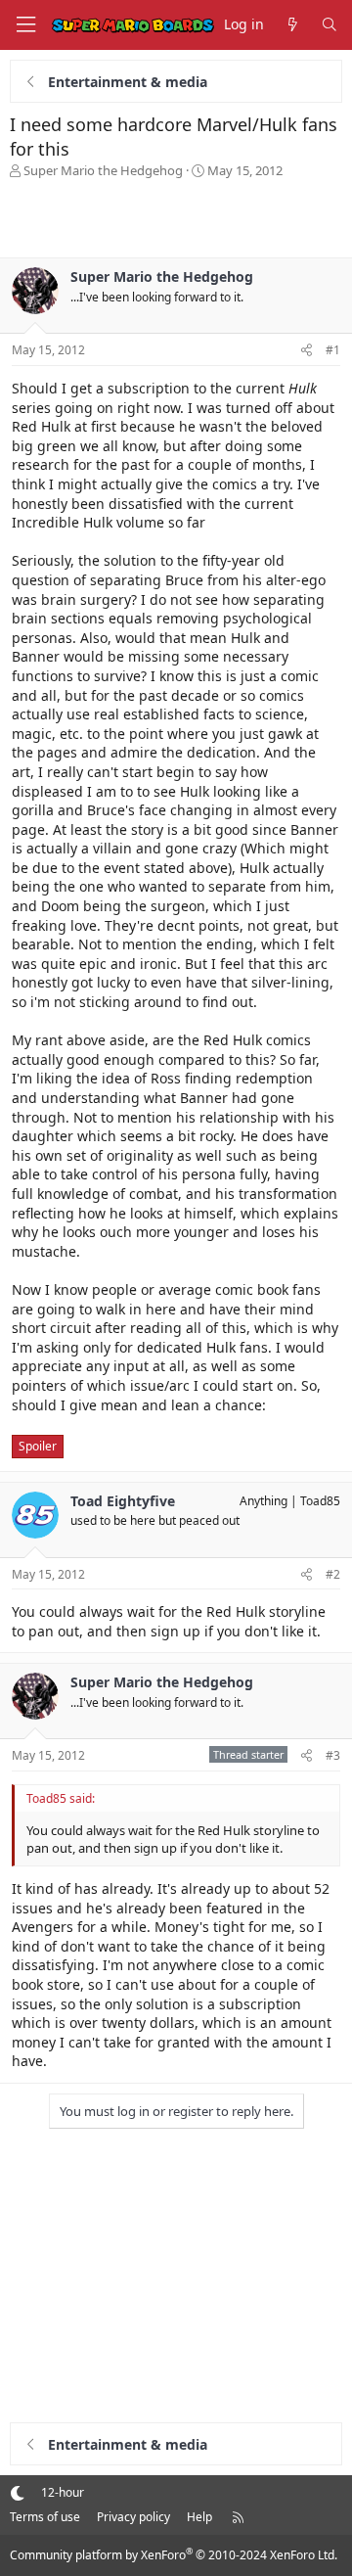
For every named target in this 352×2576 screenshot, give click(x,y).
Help (199, 2517)
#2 (333, 1574)
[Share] (307, 351)
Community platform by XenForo (174, 2555)
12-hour (63, 2492)
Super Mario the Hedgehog (103, 170)
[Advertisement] (176, 218)
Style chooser (17, 2492)
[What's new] (292, 25)
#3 (333, 1755)
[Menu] (25, 25)
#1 (333, 350)
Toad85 (320, 1501)
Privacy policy (133, 2517)
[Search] (330, 25)
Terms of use (45, 2517)
